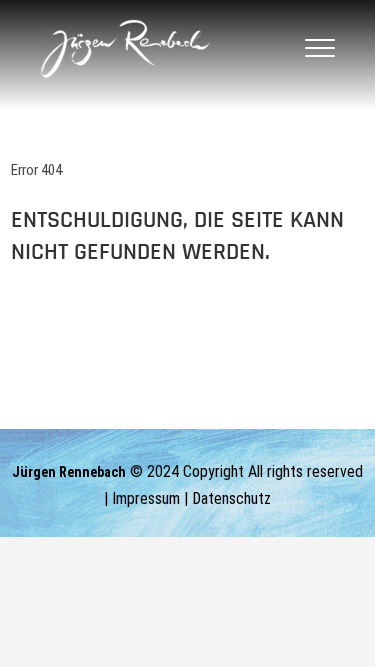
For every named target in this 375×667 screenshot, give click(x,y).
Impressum (146, 498)
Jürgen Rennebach (69, 472)
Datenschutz (231, 498)
